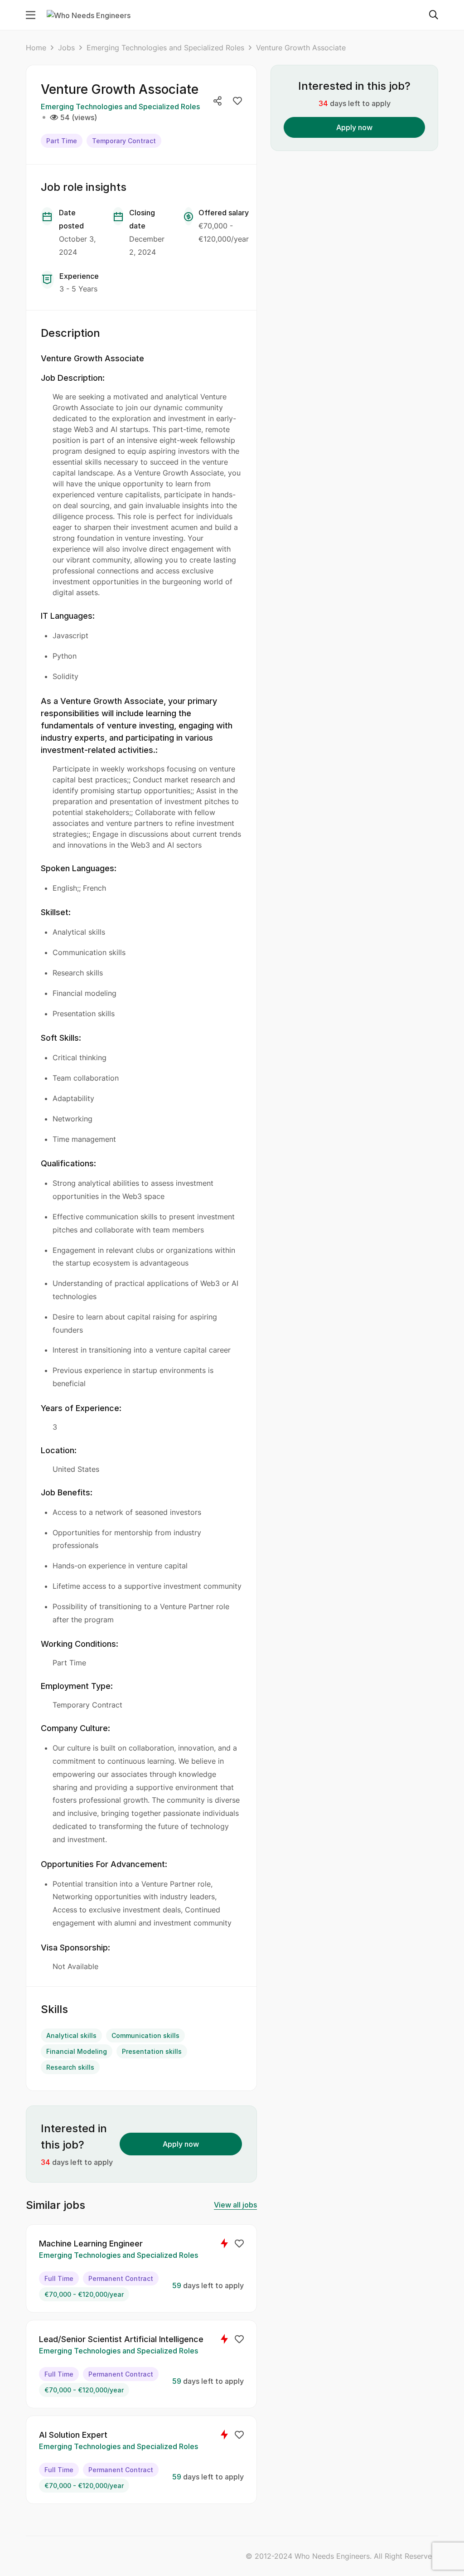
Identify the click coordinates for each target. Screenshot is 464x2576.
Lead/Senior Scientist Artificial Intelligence (121, 2339)
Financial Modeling (77, 2051)
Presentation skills (152, 2051)
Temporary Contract (124, 141)
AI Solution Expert (73, 2435)
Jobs (66, 48)
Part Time (62, 141)
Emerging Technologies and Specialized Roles (165, 48)
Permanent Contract (121, 2278)
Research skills (70, 2067)
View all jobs (235, 2205)
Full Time (59, 2278)
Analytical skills (71, 2035)
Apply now (181, 2144)
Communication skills (145, 2035)
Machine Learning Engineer (91, 2244)
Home (36, 48)
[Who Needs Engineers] (89, 15)
